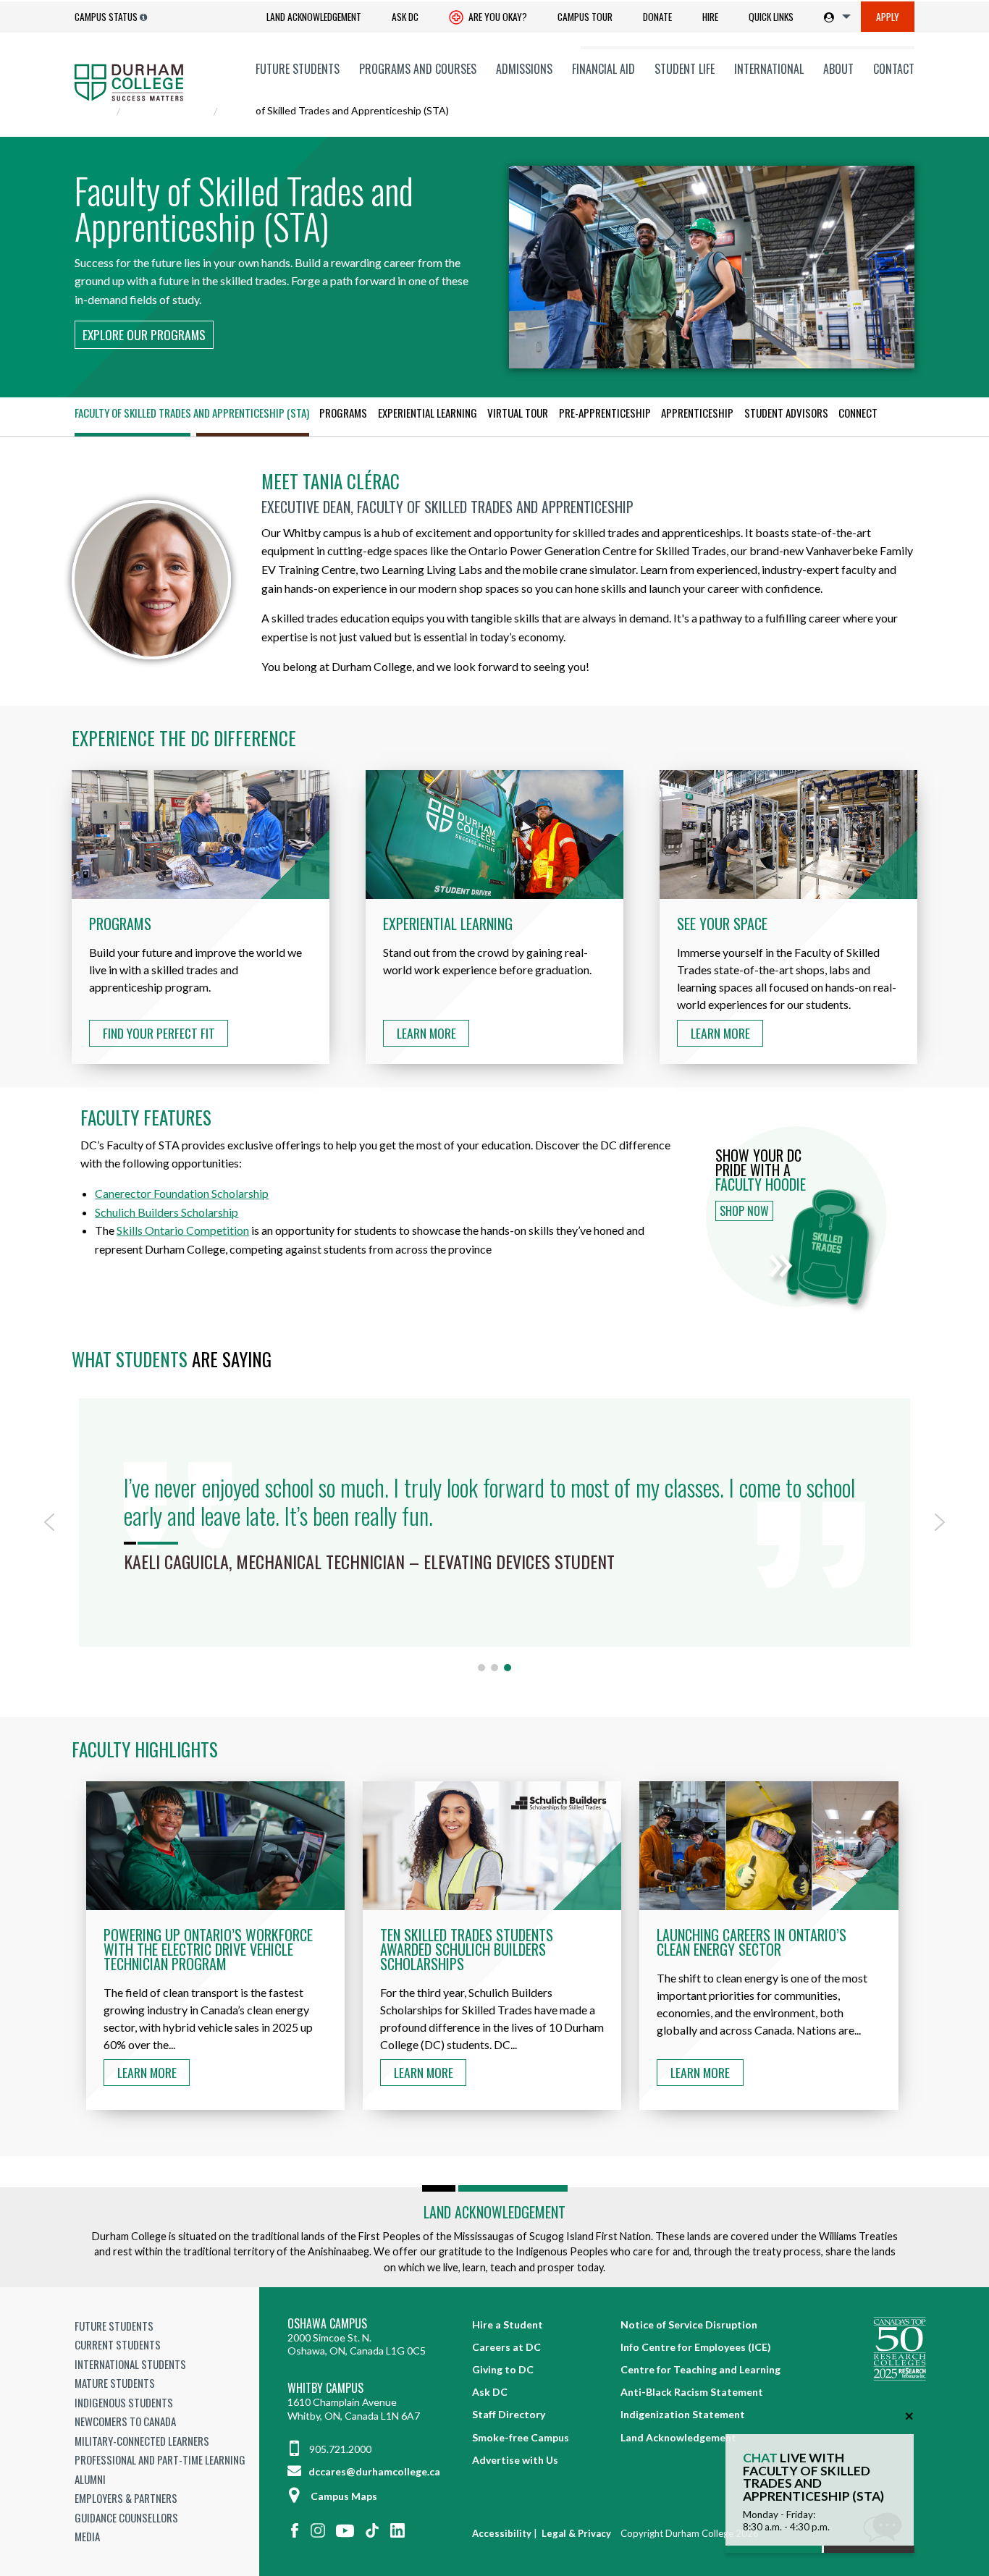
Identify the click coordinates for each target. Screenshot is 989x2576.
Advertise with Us (515, 2460)
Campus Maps (344, 2496)
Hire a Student (508, 2324)
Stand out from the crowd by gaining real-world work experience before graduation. (487, 946)
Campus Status (106, 17)
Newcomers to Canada (125, 2421)
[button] (49, 1522)
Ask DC (405, 17)
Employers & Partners (126, 2498)
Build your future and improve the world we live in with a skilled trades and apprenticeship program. (195, 955)
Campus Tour (585, 17)
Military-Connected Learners (142, 2441)
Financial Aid (603, 69)
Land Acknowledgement (314, 17)
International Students (130, 2364)
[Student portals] (834, 17)
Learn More (426, 1033)
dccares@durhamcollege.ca (373, 2471)
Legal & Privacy (576, 2533)
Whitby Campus (325, 2388)
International (769, 69)
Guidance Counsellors (126, 2517)
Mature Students (115, 2383)
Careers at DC (506, 2347)
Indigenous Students (124, 2402)
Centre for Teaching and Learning (700, 2369)
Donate (657, 17)
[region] (494, 1533)
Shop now (744, 1211)
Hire (710, 17)
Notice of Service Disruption (689, 2324)
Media (87, 2536)
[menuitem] (314, 17)
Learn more (147, 2072)
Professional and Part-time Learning (160, 2459)
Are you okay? (497, 17)
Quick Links (771, 17)
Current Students (118, 2344)
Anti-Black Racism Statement (692, 2392)
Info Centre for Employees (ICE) (696, 2347)
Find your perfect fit (159, 1033)
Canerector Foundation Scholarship (182, 1193)
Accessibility (502, 2533)
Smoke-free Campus (521, 2437)
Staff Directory (509, 2414)
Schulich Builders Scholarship (167, 1212)
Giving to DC (503, 2369)
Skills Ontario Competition (183, 1230)
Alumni (90, 2479)
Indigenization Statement (683, 2414)
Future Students (298, 69)
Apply (888, 17)
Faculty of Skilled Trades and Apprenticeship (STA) (192, 413)
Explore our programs (144, 334)
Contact (894, 69)
